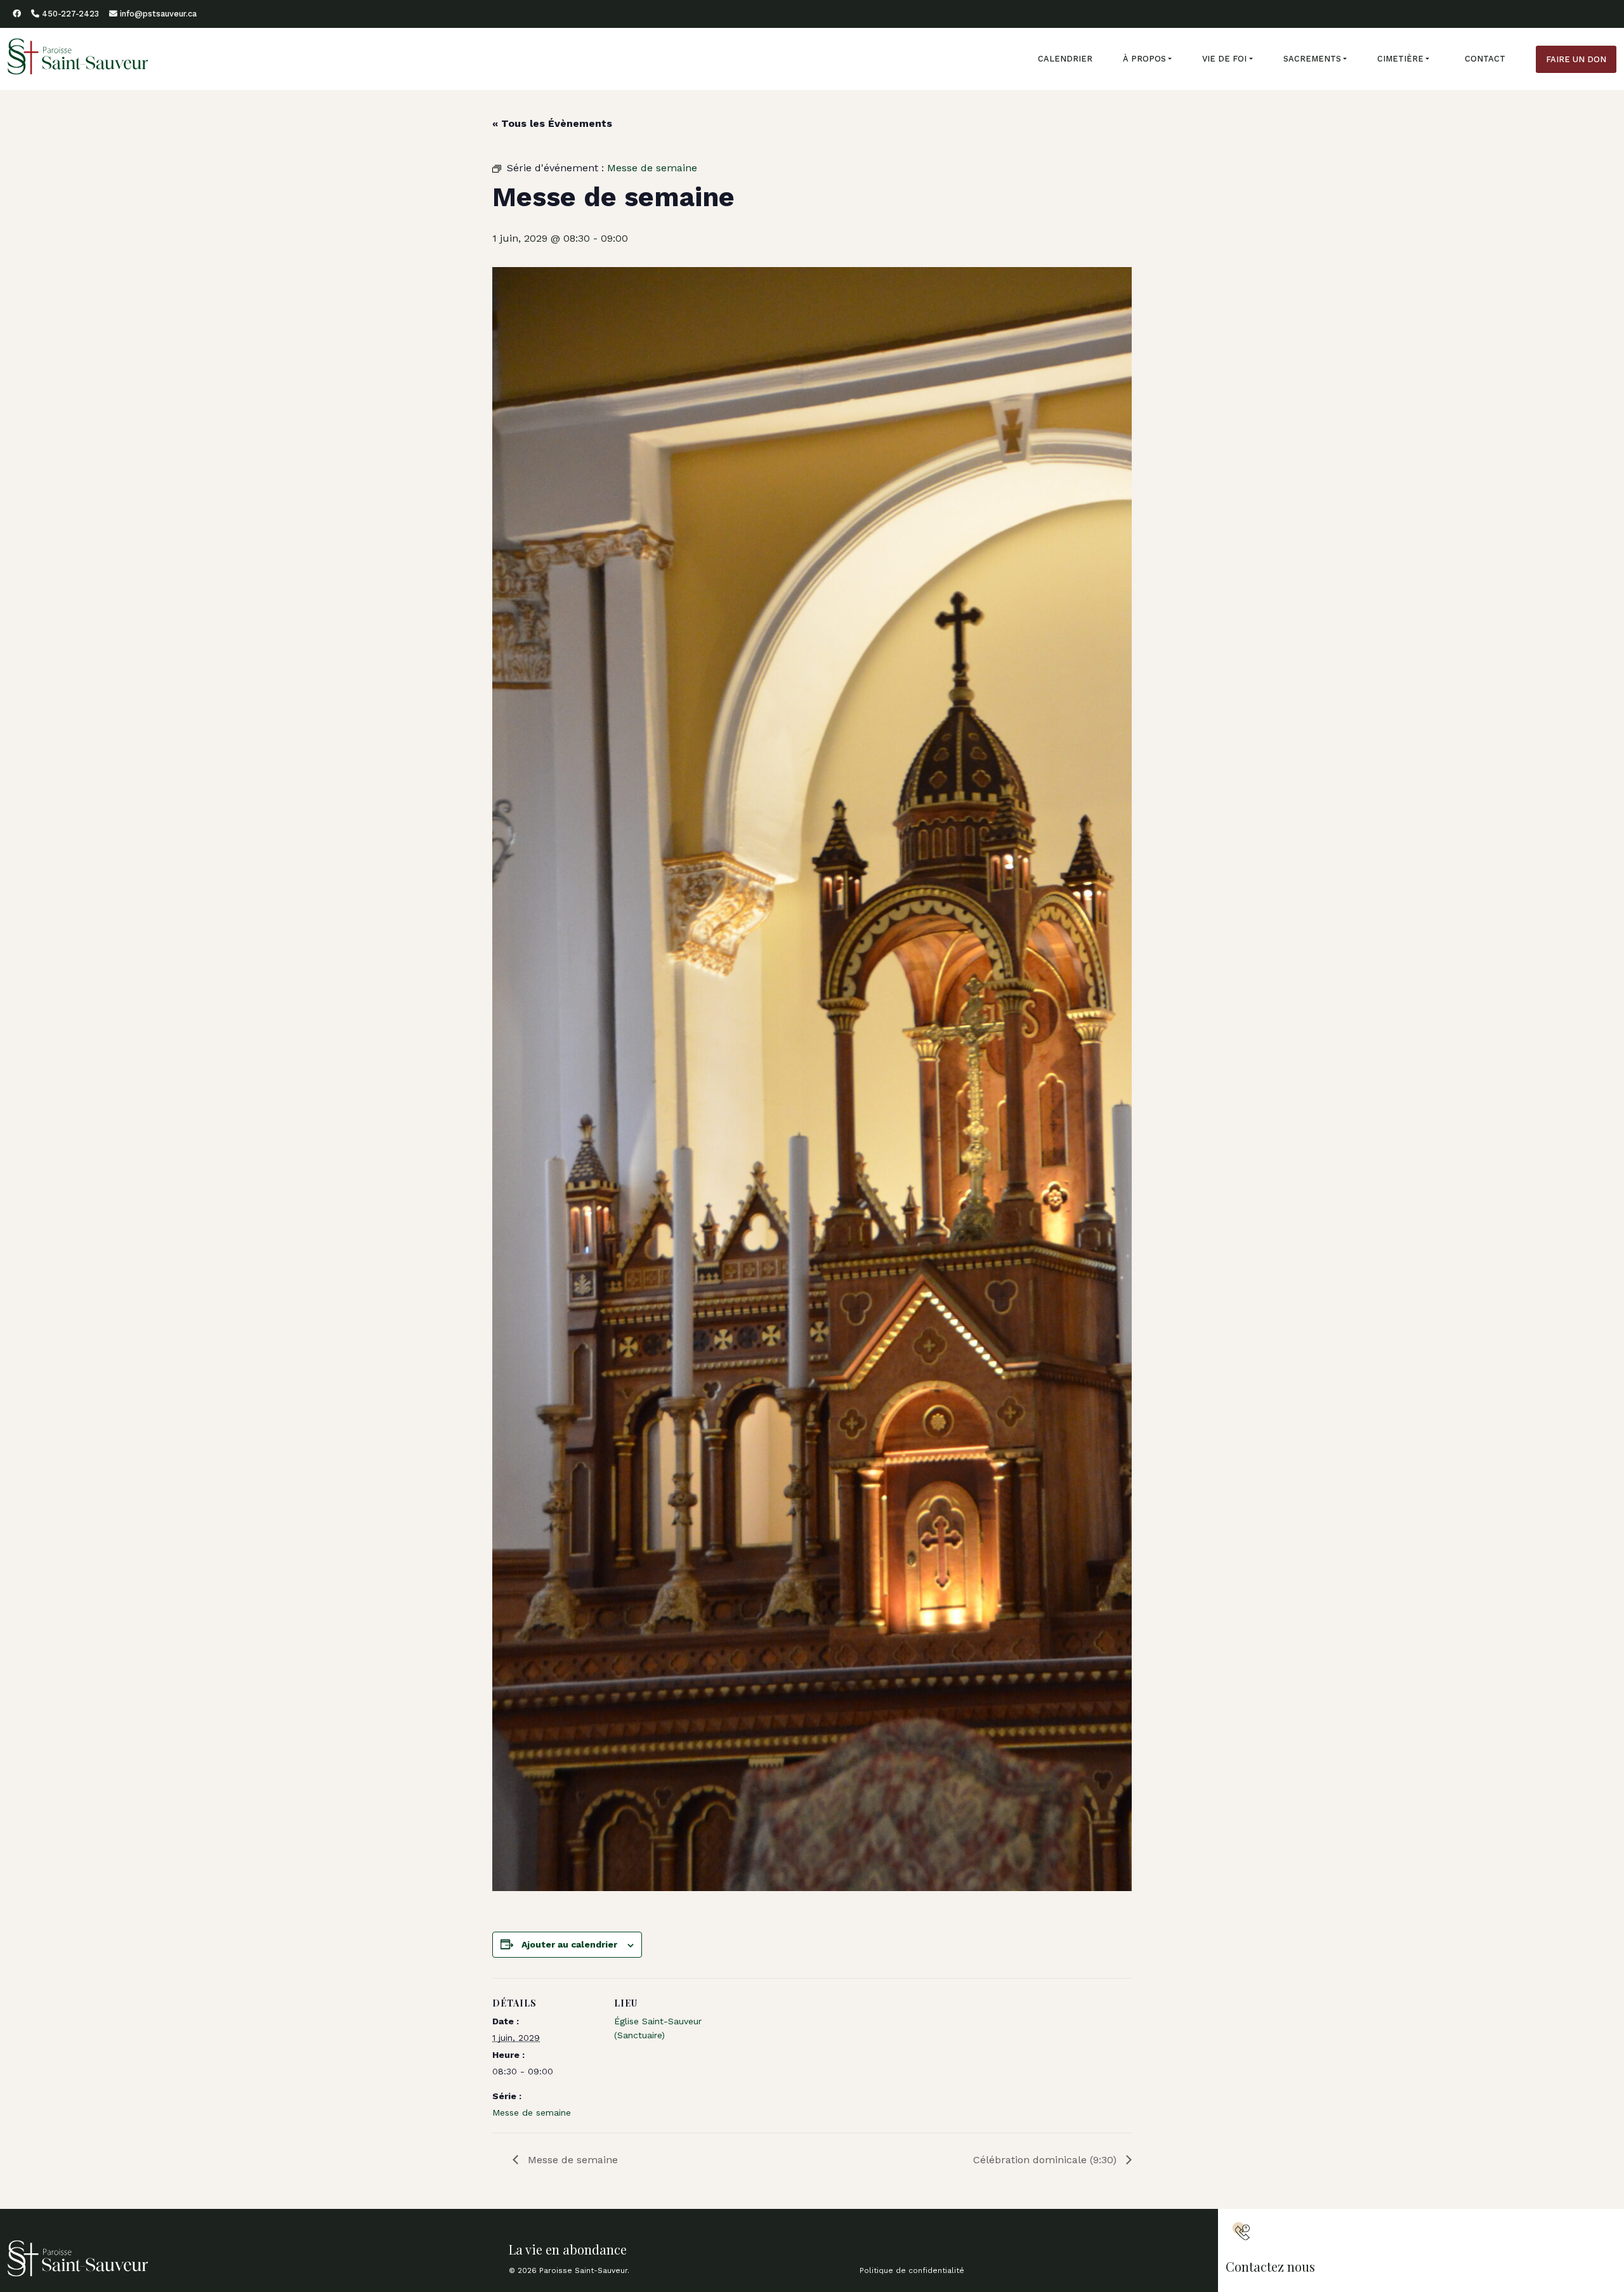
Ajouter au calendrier (569, 1944)
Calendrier (1065, 59)
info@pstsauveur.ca (157, 14)
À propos (1144, 59)
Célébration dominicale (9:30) (1046, 2160)
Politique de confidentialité (912, 2270)
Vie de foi (1224, 59)
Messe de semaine (532, 2112)
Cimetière (1400, 59)
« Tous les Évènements (552, 123)
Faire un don (1576, 59)
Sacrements (1312, 59)
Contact (1485, 59)
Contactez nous (1270, 2266)
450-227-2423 (69, 14)
